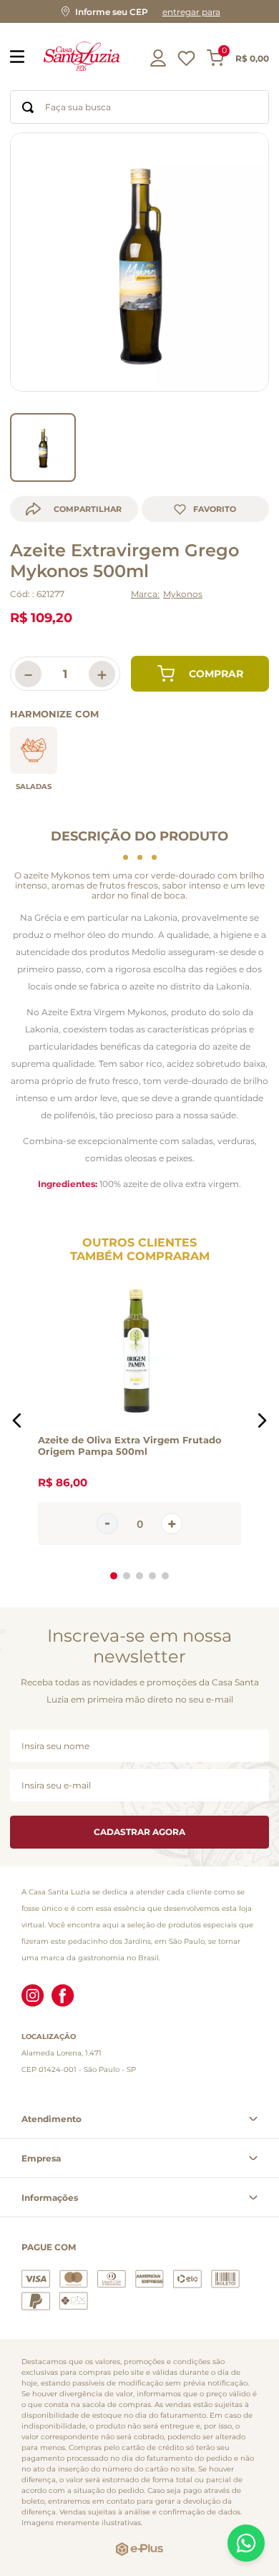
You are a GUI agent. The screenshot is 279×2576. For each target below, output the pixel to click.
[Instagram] (33, 1997)
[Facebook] (63, 1997)
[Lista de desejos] (186, 62)
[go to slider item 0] (43, 447)
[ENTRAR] (160, 58)
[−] (107, 1524)
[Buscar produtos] (28, 107)
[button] (139, 11)
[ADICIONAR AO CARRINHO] (200, 674)
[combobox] (139, 107)
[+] (172, 1524)
